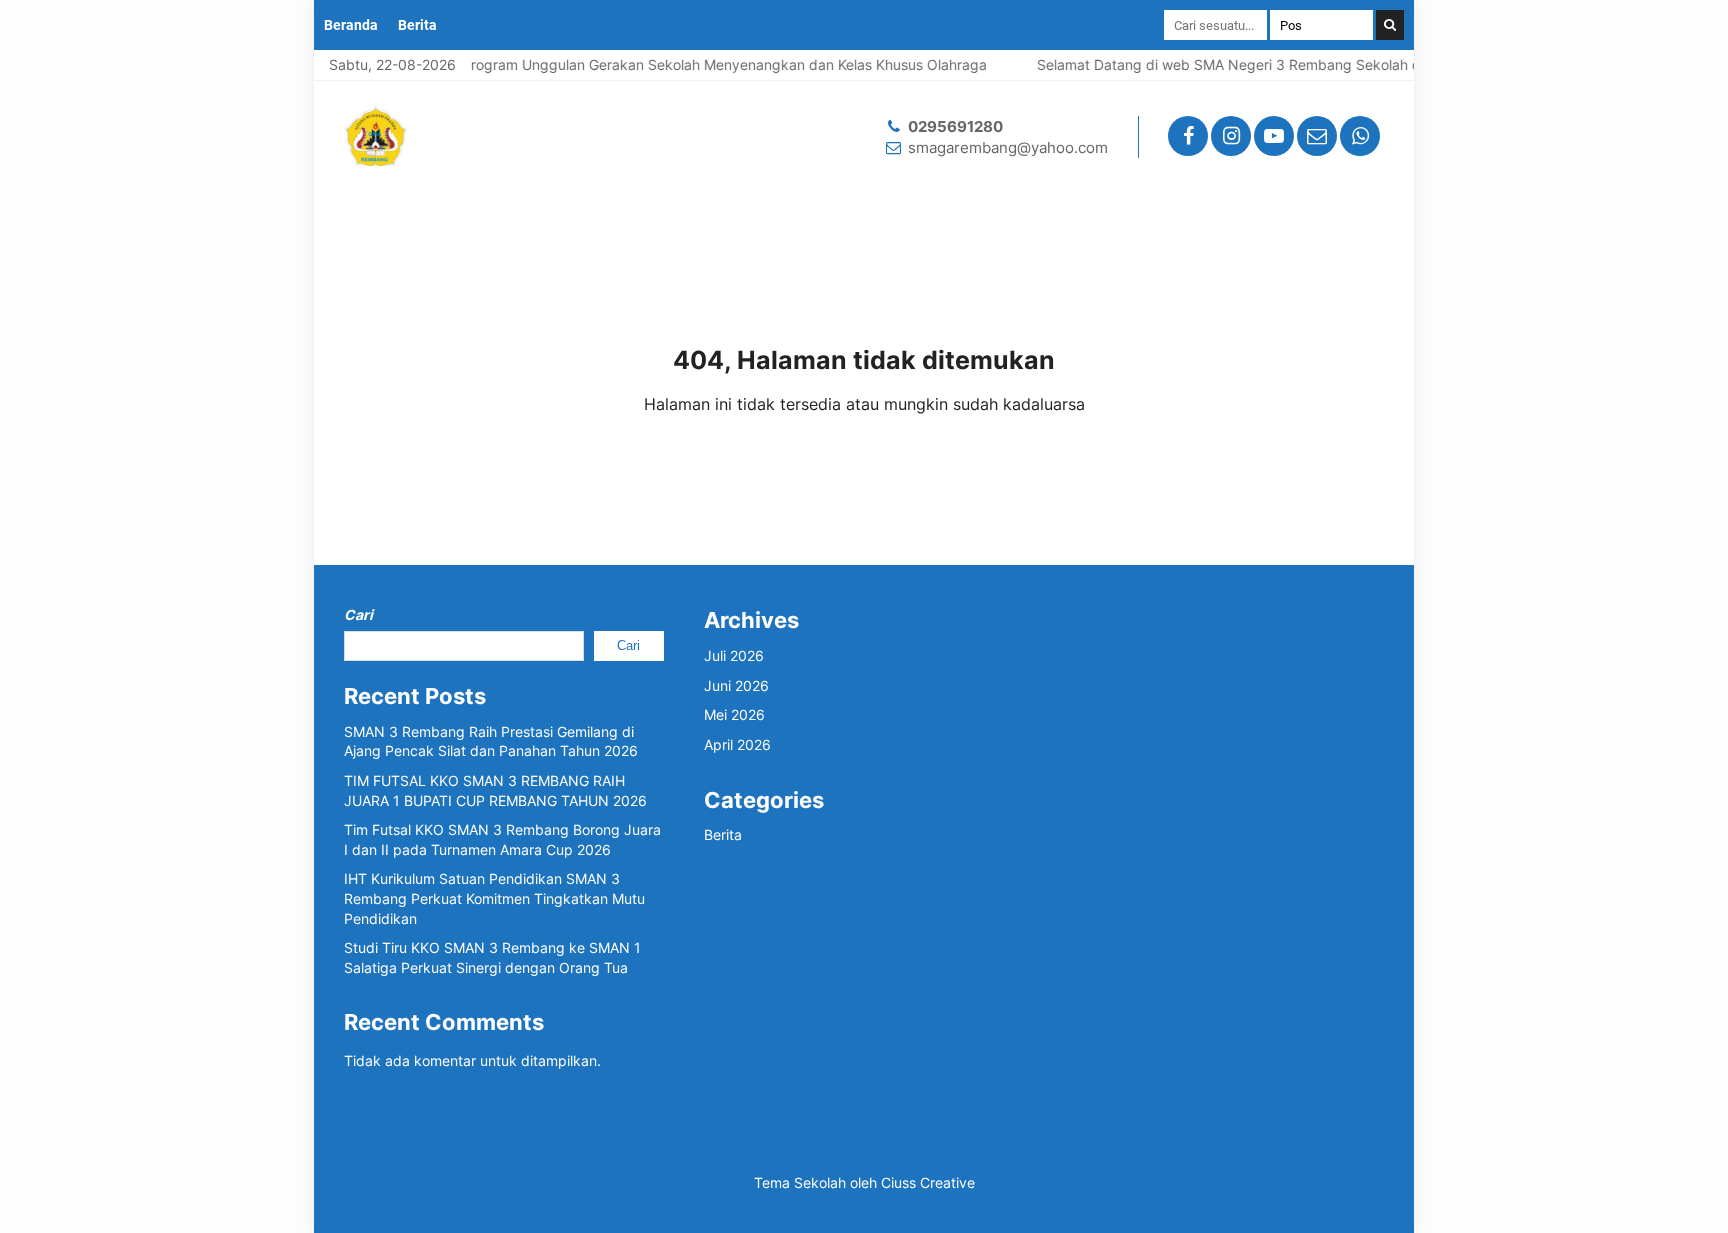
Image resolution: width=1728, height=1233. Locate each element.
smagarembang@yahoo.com (1008, 147)
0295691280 (955, 126)
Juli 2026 (734, 655)
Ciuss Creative (928, 1182)
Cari (358, 614)
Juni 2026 (736, 685)
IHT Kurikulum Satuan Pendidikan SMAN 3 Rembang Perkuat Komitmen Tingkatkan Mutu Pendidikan (494, 898)
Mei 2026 (734, 714)
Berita (417, 25)
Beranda (351, 25)
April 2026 (737, 744)
